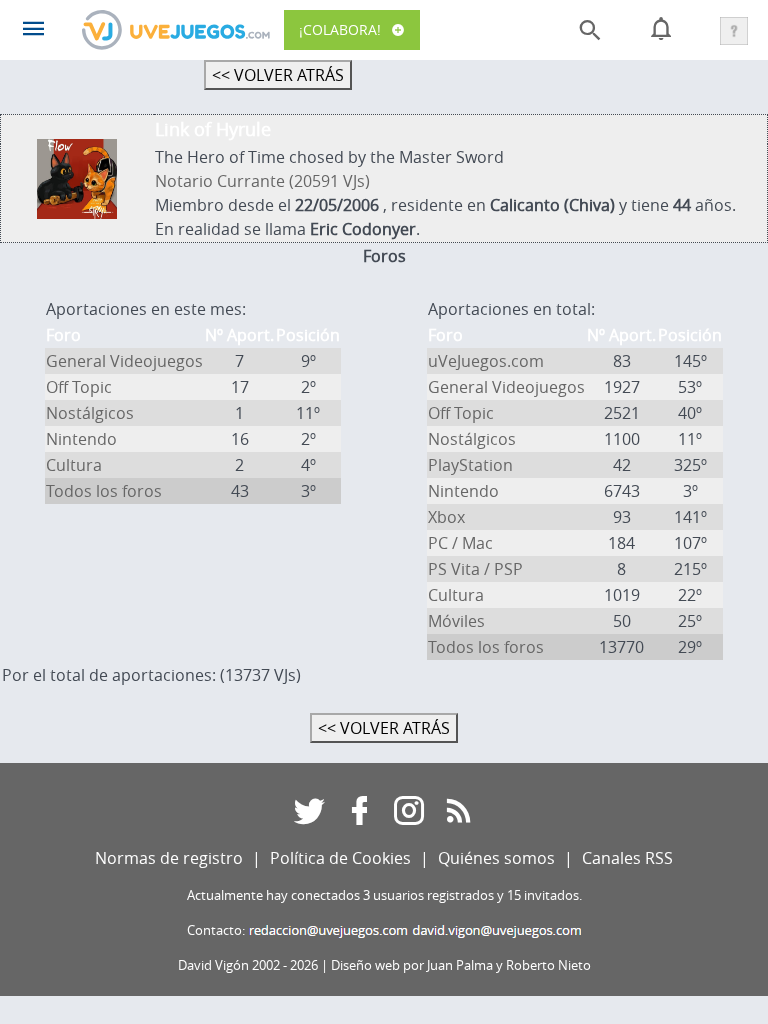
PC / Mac (460, 543)
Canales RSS (627, 858)
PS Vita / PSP (475, 569)
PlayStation (470, 465)
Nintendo (81, 439)
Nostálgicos (90, 413)
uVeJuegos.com (486, 361)
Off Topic (79, 387)
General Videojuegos (124, 361)
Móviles (456, 621)
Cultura (74, 465)
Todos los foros (104, 491)
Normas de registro (169, 858)
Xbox (446, 517)
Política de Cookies (340, 858)
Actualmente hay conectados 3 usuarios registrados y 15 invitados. (384, 895)
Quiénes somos (496, 858)
